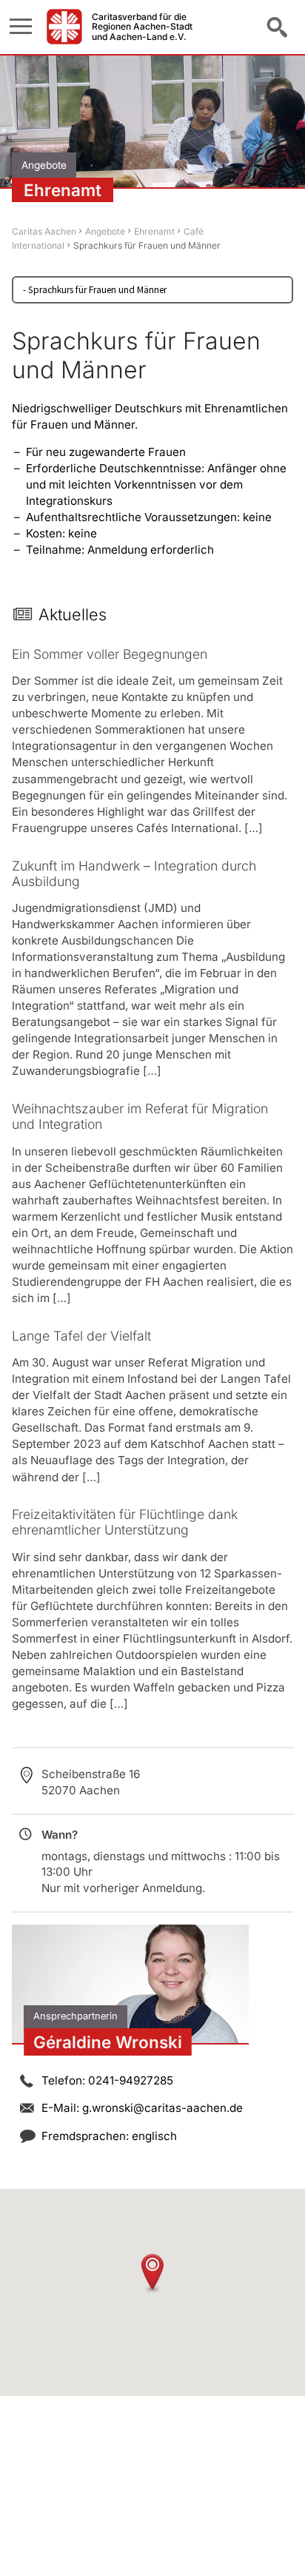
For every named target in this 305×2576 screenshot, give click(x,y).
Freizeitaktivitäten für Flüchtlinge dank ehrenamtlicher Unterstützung (125, 1522)
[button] (152, 2273)
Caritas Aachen (44, 231)
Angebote (105, 231)
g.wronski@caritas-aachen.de (162, 2108)
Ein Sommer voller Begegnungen (110, 654)
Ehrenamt (154, 231)
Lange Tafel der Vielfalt (81, 1336)
